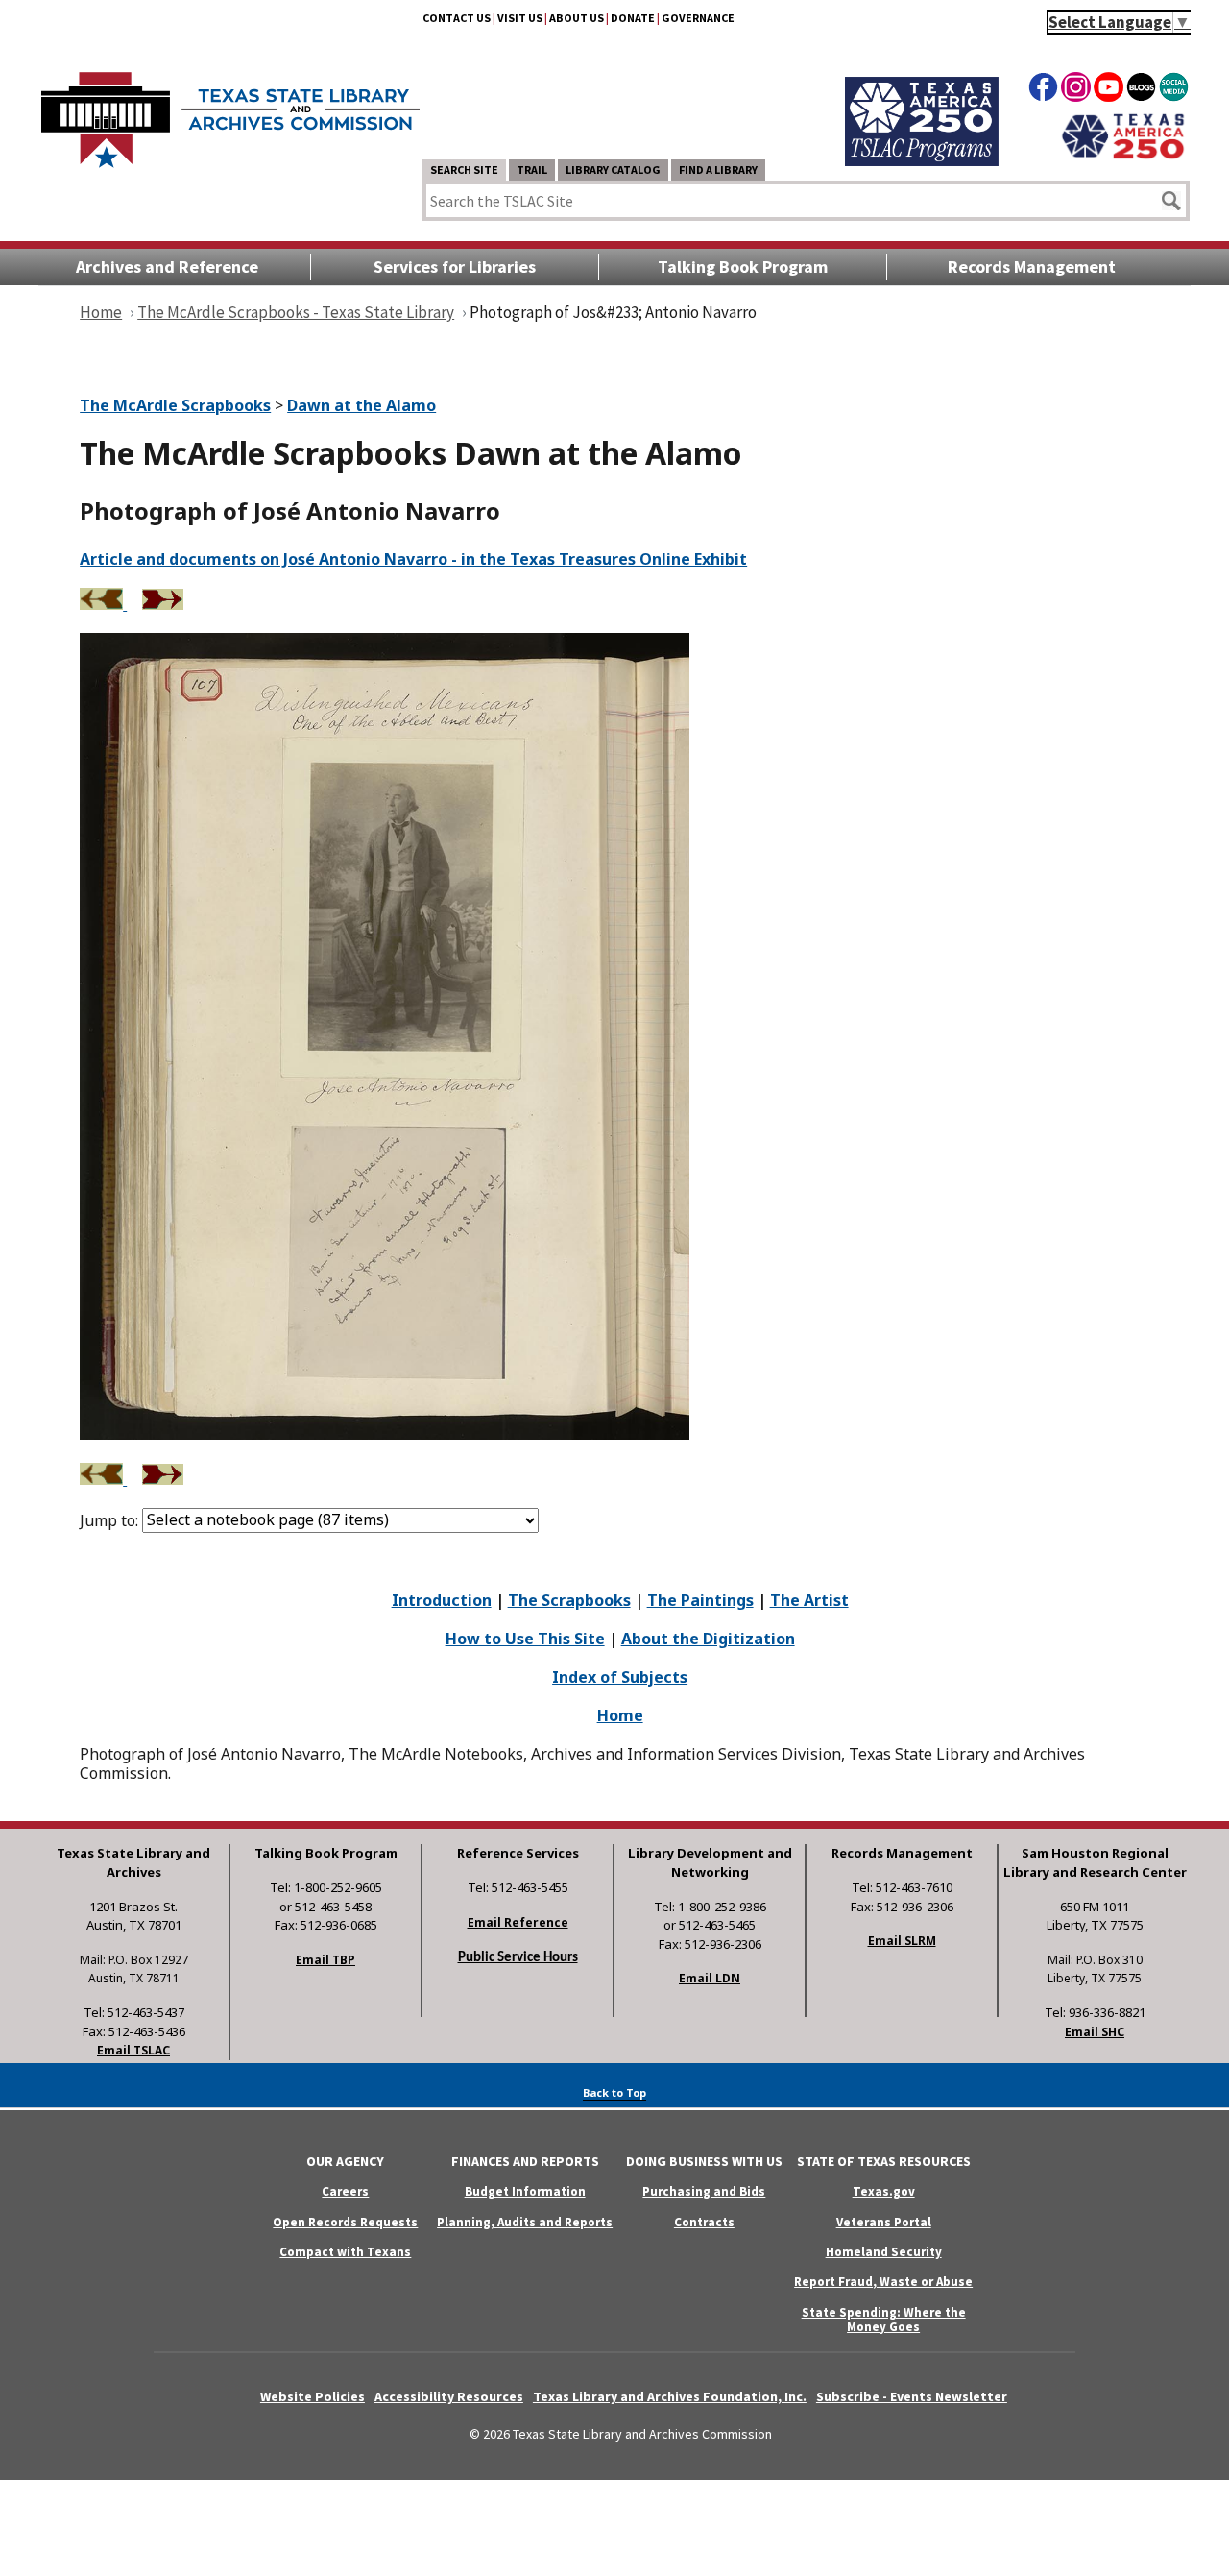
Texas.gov (884, 2191)
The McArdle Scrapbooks (175, 405)
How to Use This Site (525, 1639)
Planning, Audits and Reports (525, 2222)
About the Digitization (708, 1639)
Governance (698, 18)
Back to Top (614, 2092)
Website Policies (313, 2396)
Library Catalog (613, 170)
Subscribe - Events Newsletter (912, 2396)
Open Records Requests (345, 2222)
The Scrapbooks (569, 1600)
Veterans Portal (884, 2222)
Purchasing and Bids (704, 2191)
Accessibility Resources (449, 2396)
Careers (345, 2191)
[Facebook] (1043, 90)
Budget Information (525, 2191)
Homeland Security (884, 2252)
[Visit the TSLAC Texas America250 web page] (922, 160)
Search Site (464, 170)
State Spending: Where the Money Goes (884, 2320)
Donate (633, 18)
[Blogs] (1141, 90)
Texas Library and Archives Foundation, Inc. (670, 2396)
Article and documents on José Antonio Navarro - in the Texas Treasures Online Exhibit (413, 559)
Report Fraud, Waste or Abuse (883, 2282)
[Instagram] (1076, 90)
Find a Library (718, 170)
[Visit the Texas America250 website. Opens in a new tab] (1123, 157)
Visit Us (520, 18)
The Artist (809, 1600)
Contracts (704, 2222)
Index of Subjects (620, 1677)
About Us (577, 18)
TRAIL (532, 170)
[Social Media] (1174, 90)
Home (620, 1715)
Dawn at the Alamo (361, 405)
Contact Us (457, 18)
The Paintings (700, 1600)
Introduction (442, 1600)
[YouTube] (1109, 90)
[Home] (230, 110)
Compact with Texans (345, 2252)
